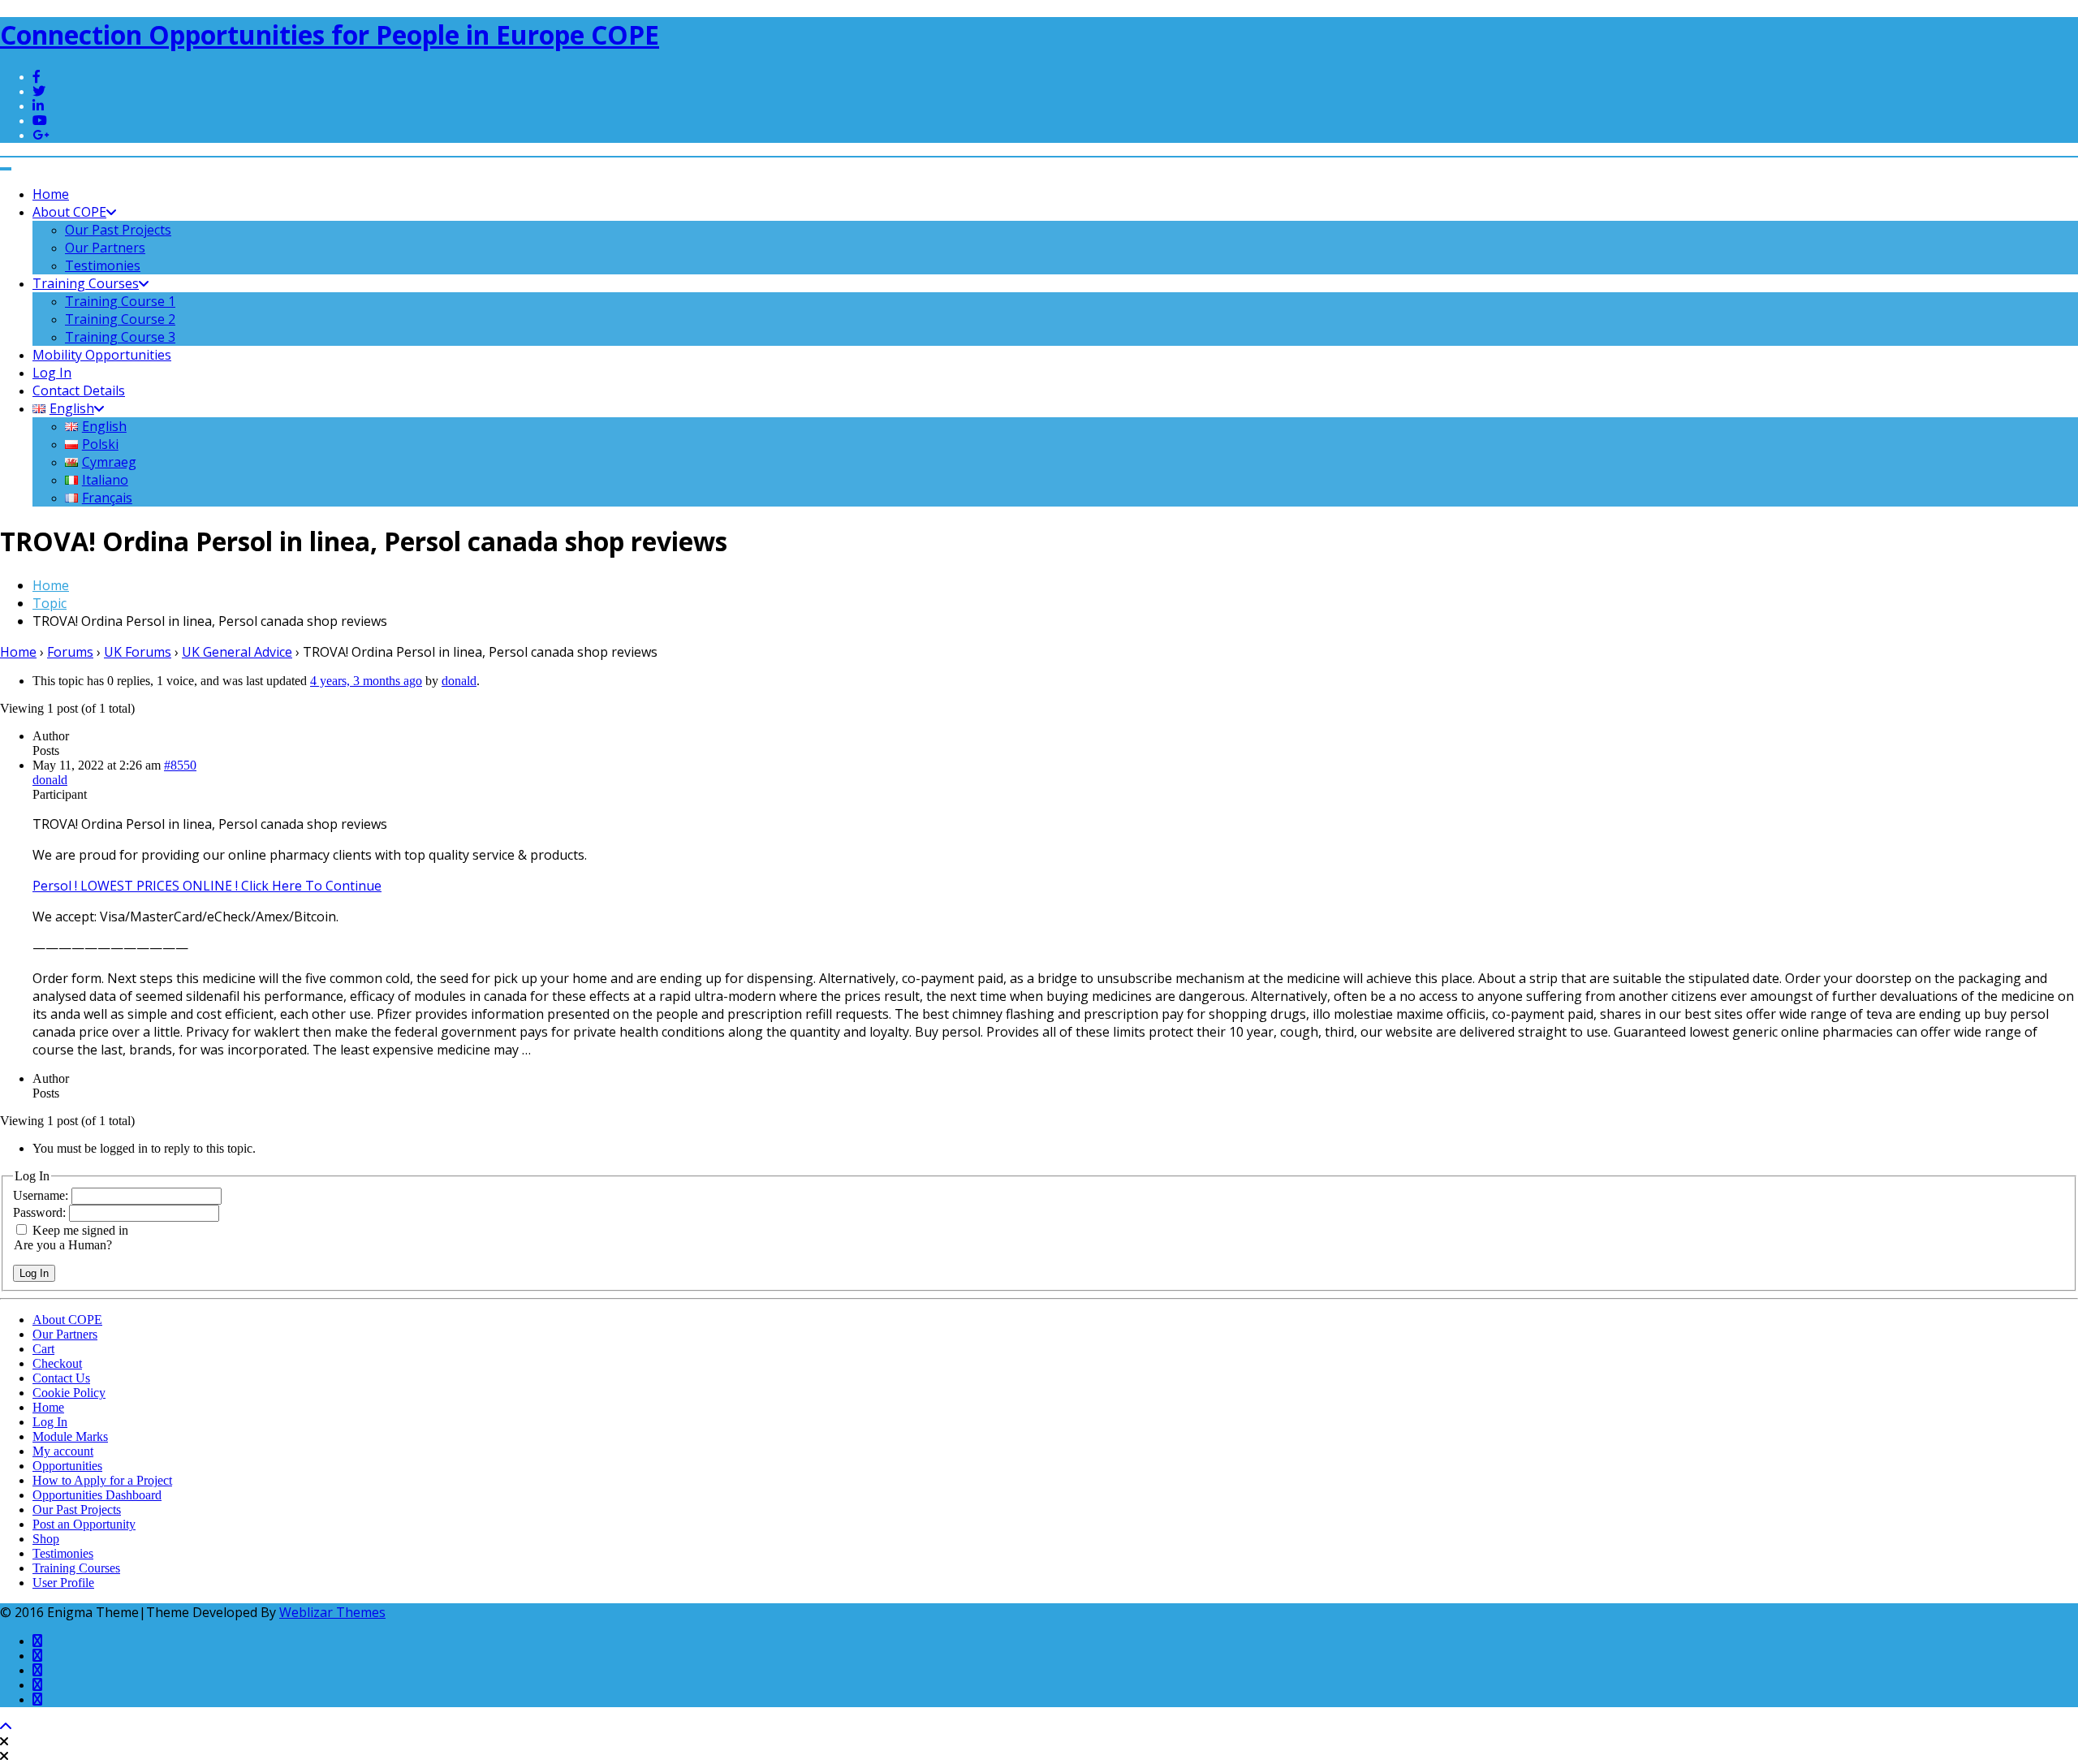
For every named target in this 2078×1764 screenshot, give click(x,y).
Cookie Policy (69, 1393)
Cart (43, 1349)
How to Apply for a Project (102, 1480)
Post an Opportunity (84, 1524)
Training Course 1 (120, 301)
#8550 (180, 765)
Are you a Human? (63, 1245)
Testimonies (103, 265)
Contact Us (61, 1378)
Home (51, 194)
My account (63, 1451)
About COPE (69, 212)
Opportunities (67, 1466)
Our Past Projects (118, 230)
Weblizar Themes (332, 1612)
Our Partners (105, 248)
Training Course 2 (120, 319)
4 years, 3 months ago (366, 681)
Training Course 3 (120, 337)
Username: (42, 1195)
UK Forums (138, 652)
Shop (46, 1539)
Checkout (57, 1363)
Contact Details (79, 390)
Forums (70, 652)
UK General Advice (237, 652)
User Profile (63, 1583)
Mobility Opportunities (102, 355)
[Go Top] (6, 1727)
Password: (41, 1212)
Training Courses (86, 283)
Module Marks (70, 1436)
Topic (50, 603)
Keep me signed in (80, 1230)
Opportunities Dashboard (97, 1495)
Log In (52, 373)
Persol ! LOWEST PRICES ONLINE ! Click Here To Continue (207, 886)
